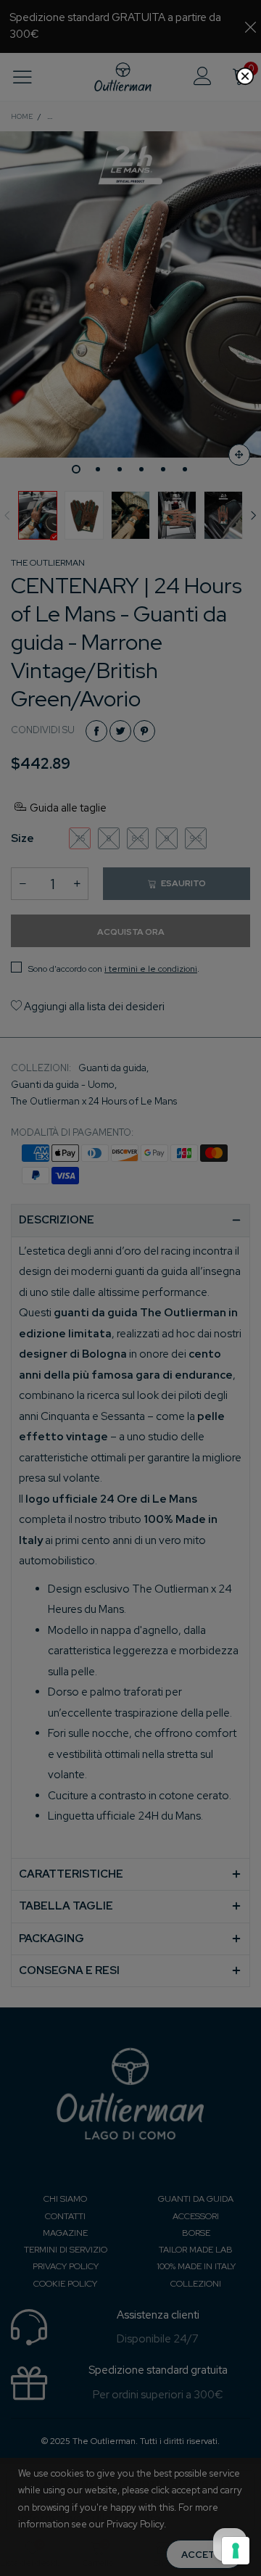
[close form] (245, 76)
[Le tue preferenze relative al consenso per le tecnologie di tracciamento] (236, 2551)
